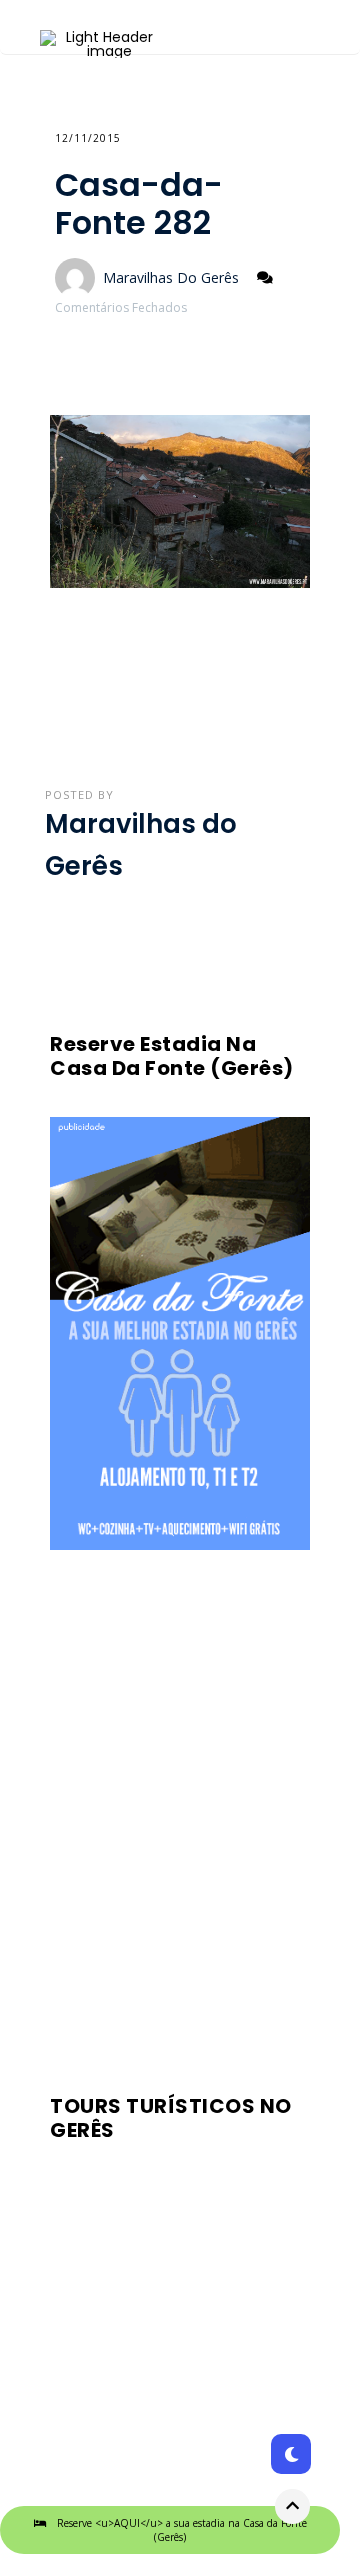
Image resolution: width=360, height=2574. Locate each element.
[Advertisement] (180, 1815)
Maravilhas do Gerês (171, 277)
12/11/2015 (88, 138)
